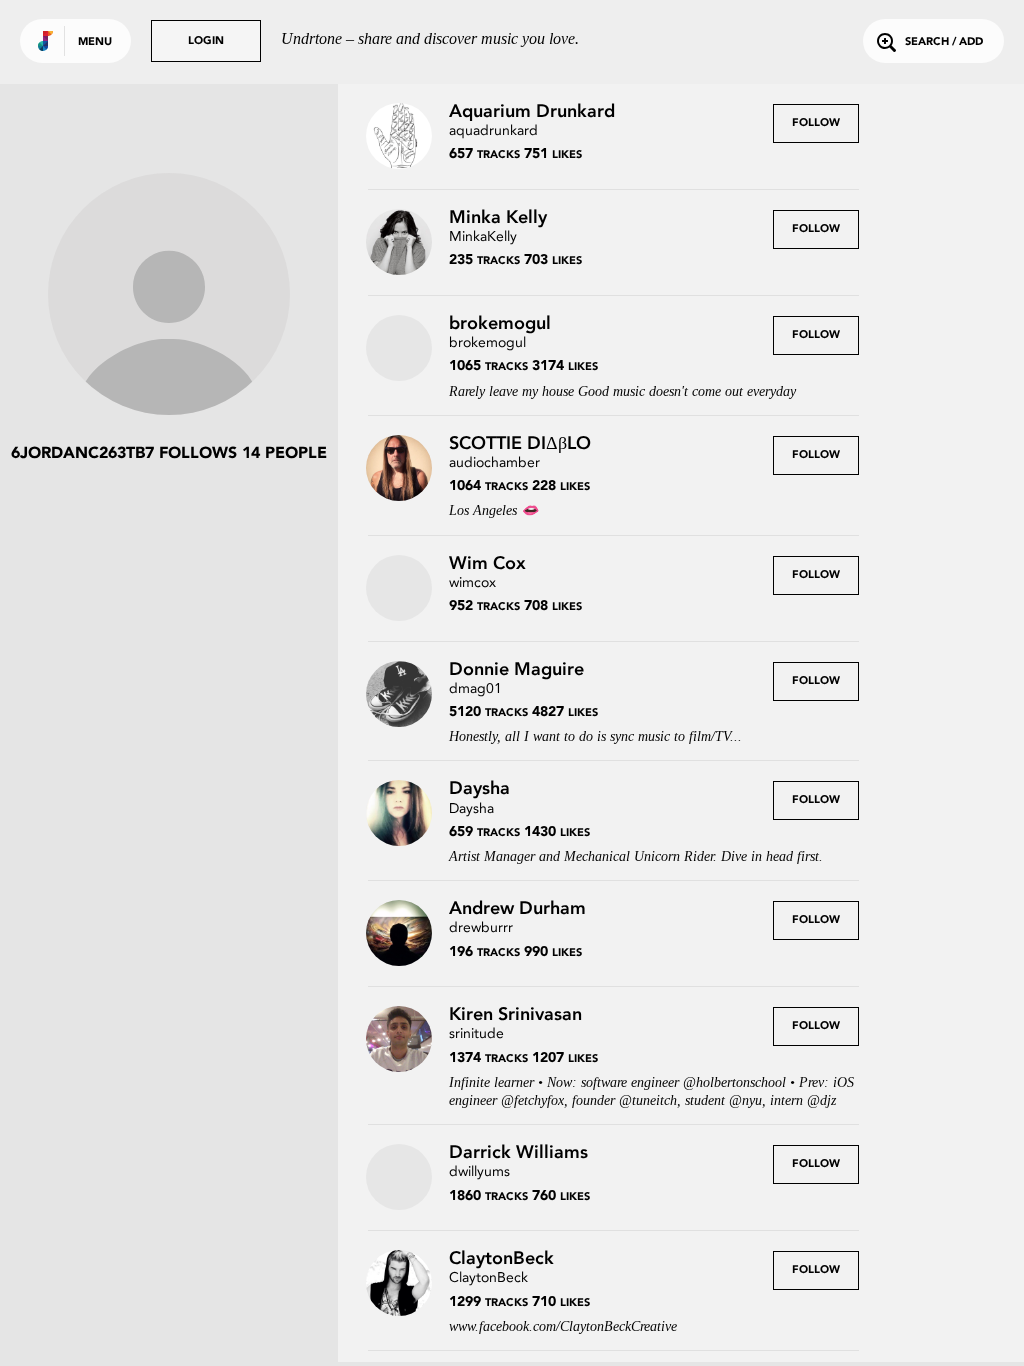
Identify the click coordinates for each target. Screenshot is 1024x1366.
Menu (95, 42)
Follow (816, 123)
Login (206, 41)
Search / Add (944, 42)
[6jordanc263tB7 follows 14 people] (169, 296)
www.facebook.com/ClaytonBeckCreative (563, 1326)
